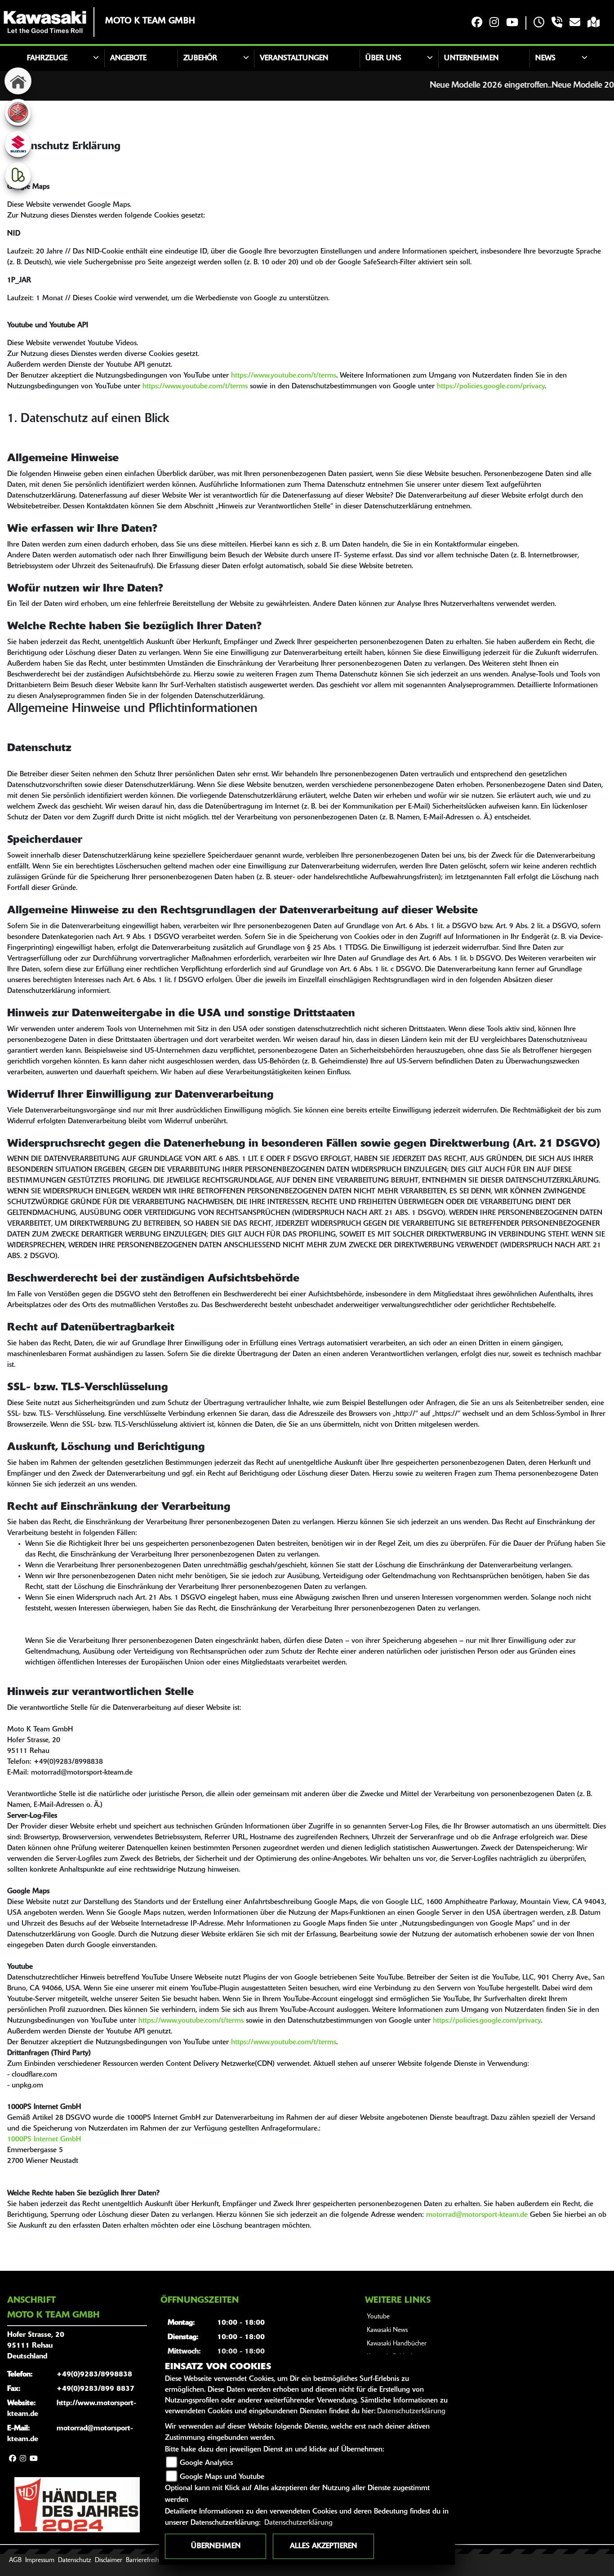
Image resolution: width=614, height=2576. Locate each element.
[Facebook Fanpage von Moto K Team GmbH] (477, 23)
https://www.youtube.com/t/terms (284, 376)
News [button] (545, 58)
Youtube (378, 2317)
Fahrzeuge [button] (47, 58)
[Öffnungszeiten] (539, 23)
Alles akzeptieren (323, 2546)
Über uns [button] (383, 58)
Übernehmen (216, 2546)
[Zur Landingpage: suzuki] (18, 144)
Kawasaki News (387, 2330)
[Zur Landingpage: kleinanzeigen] (18, 175)
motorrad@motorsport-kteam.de (477, 2215)
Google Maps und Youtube (222, 2477)
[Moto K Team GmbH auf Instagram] (494, 23)
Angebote (128, 58)
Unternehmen (471, 58)
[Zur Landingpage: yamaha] (18, 112)
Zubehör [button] (200, 58)
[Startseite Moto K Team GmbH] (45, 22)
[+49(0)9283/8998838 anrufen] (557, 23)
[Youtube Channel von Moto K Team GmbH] (512, 23)
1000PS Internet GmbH (44, 2140)
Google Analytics (206, 2463)
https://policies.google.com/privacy (491, 387)
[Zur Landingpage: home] (18, 81)
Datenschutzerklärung (411, 2411)
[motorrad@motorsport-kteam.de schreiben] (575, 23)
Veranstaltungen (294, 58)
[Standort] (594, 23)
